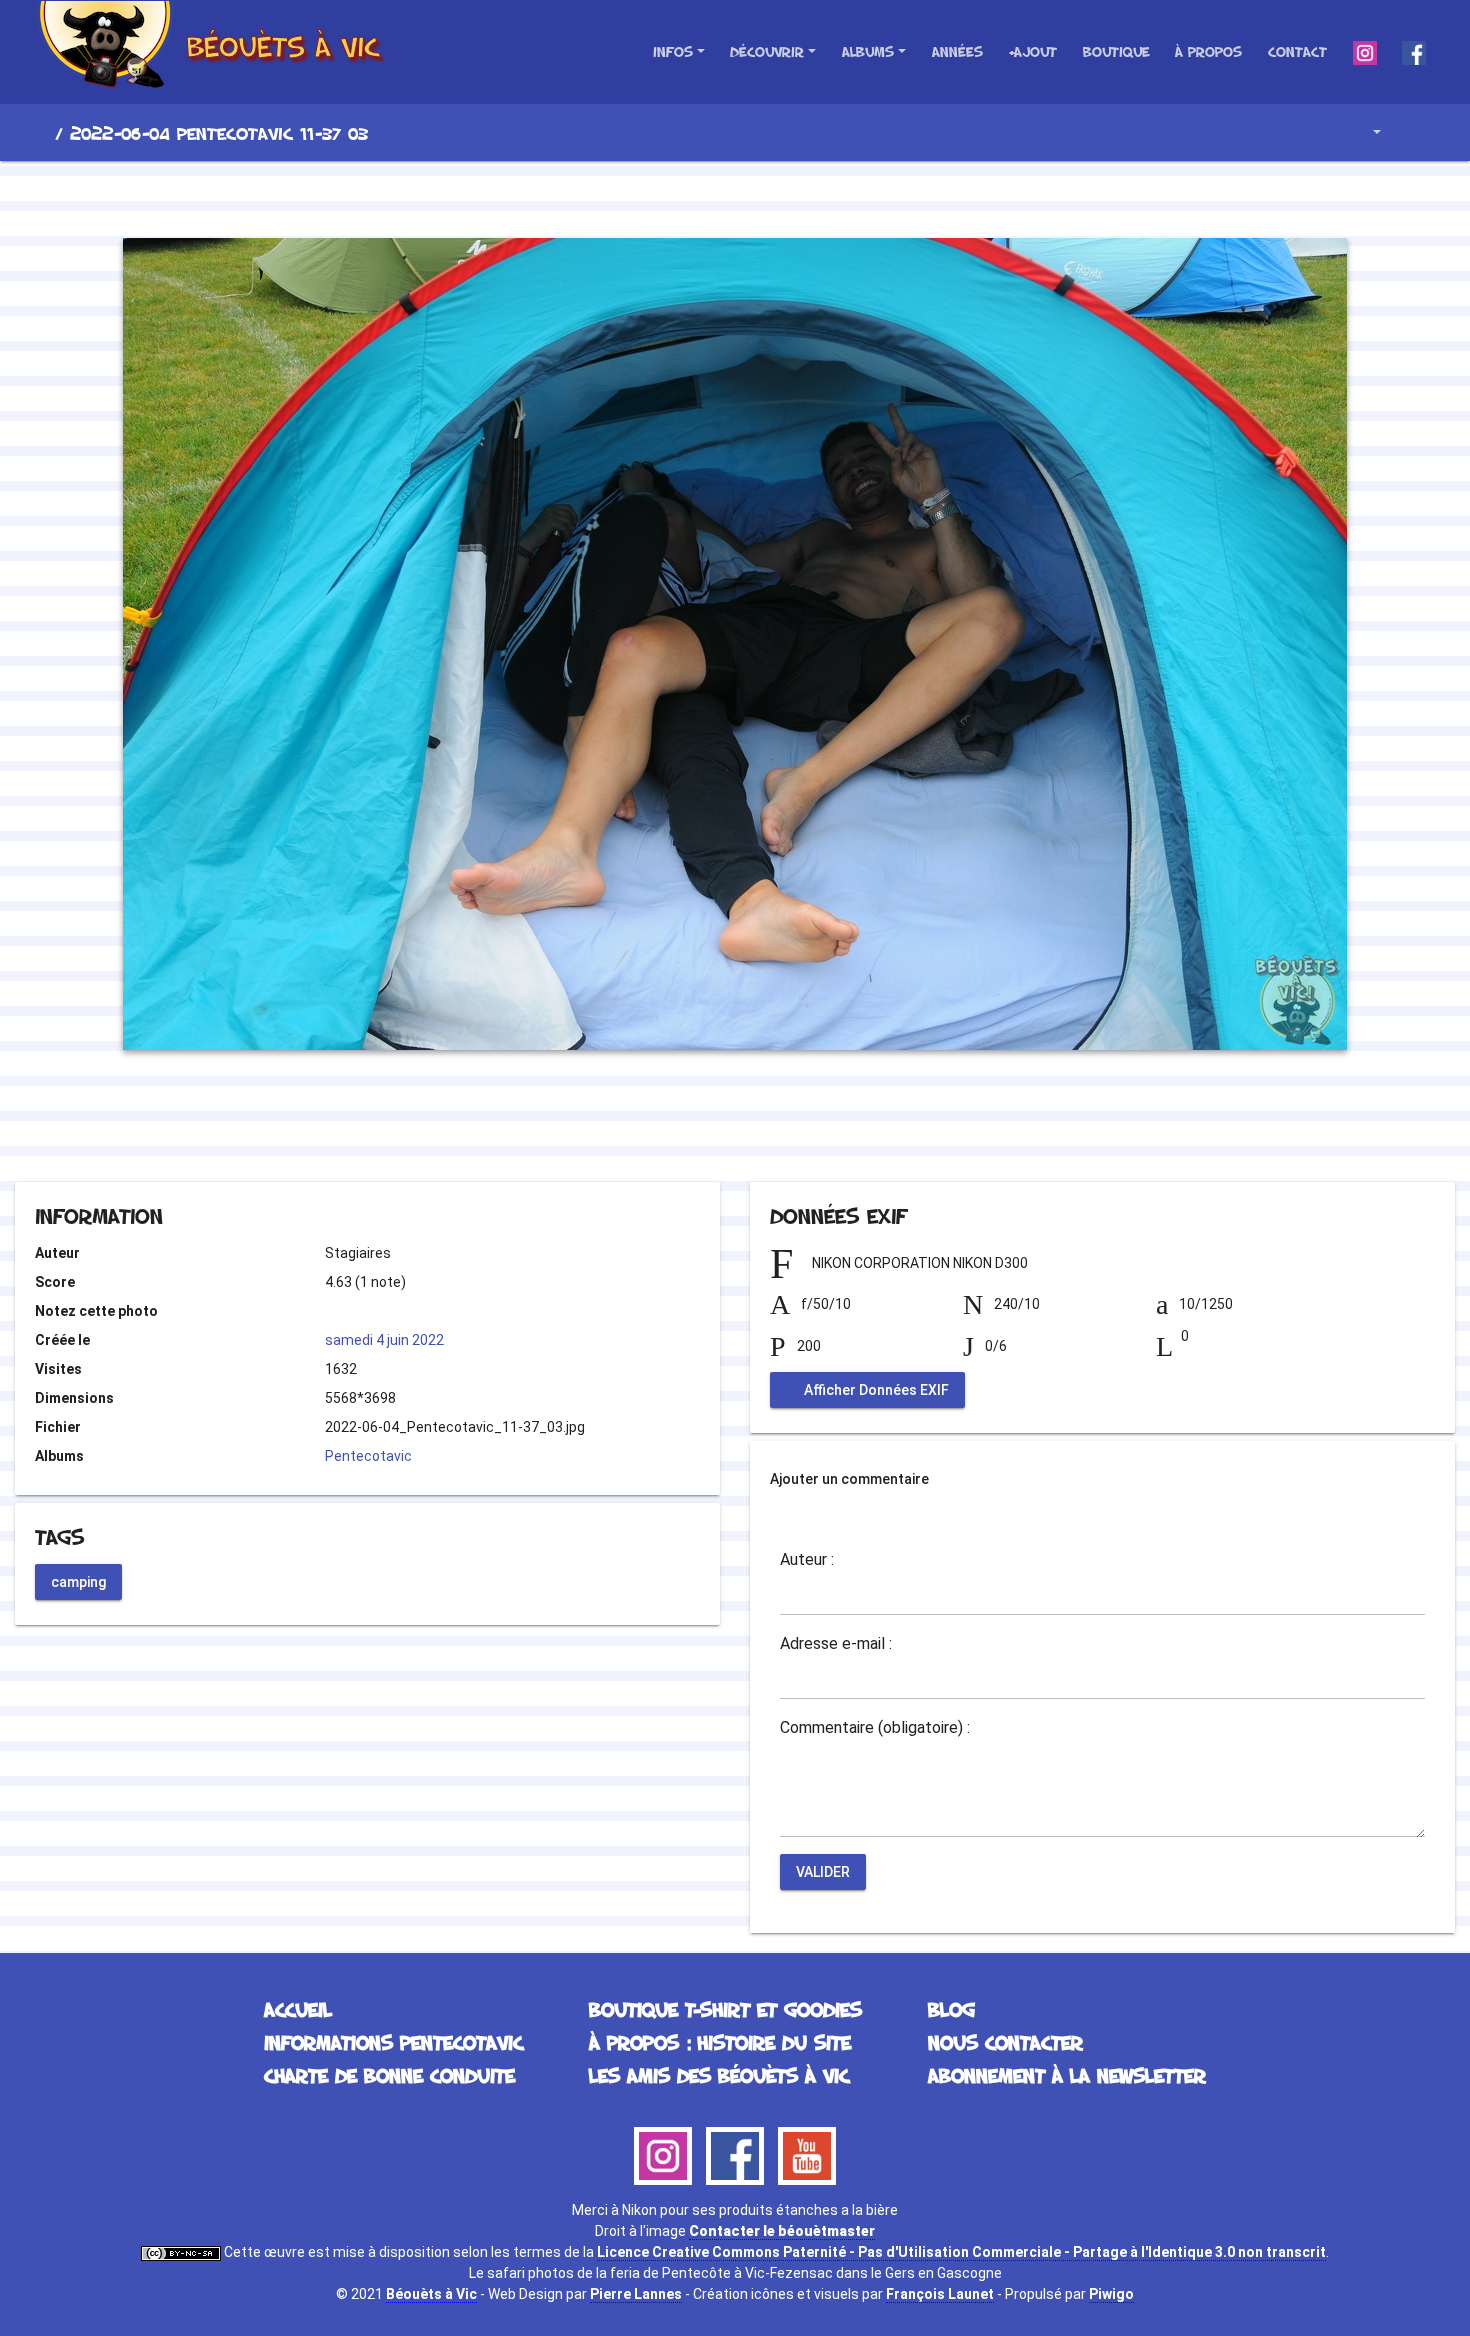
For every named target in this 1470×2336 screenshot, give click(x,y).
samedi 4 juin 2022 (384, 1340)
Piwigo (1111, 2294)
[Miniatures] (735, 196)
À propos (1208, 51)
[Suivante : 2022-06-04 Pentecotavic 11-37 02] (803, 196)
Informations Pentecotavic (393, 2042)
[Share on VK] (775, 1127)
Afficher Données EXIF (875, 1390)
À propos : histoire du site (720, 2042)
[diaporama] (1416, 132)
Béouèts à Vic (431, 2294)
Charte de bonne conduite (389, 2075)
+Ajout (1032, 51)
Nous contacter (1005, 2042)
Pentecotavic (368, 1456)
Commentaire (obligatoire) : (875, 1728)
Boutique (1116, 51)
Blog (951, 2009)
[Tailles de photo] (1362, 132)
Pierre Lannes (636, 2294)
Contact (1297, 51)
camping (78, 1581)
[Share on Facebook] (699, 1127)
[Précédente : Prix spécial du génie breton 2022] (667, 196)
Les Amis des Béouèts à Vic (719, 2075)
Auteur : (807, 1560)
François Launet (940, 2294)
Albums (868, 51)
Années (957, 51)
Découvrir (767, 51)
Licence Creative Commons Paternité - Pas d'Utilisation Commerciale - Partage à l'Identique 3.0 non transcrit (961, 2252)
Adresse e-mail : (836, 1644)
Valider (823, 1872)
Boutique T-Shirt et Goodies (725, 2009)
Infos (673, 51)
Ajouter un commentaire (849, 1479)
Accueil (39, 133)
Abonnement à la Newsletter (1067, 2075)
